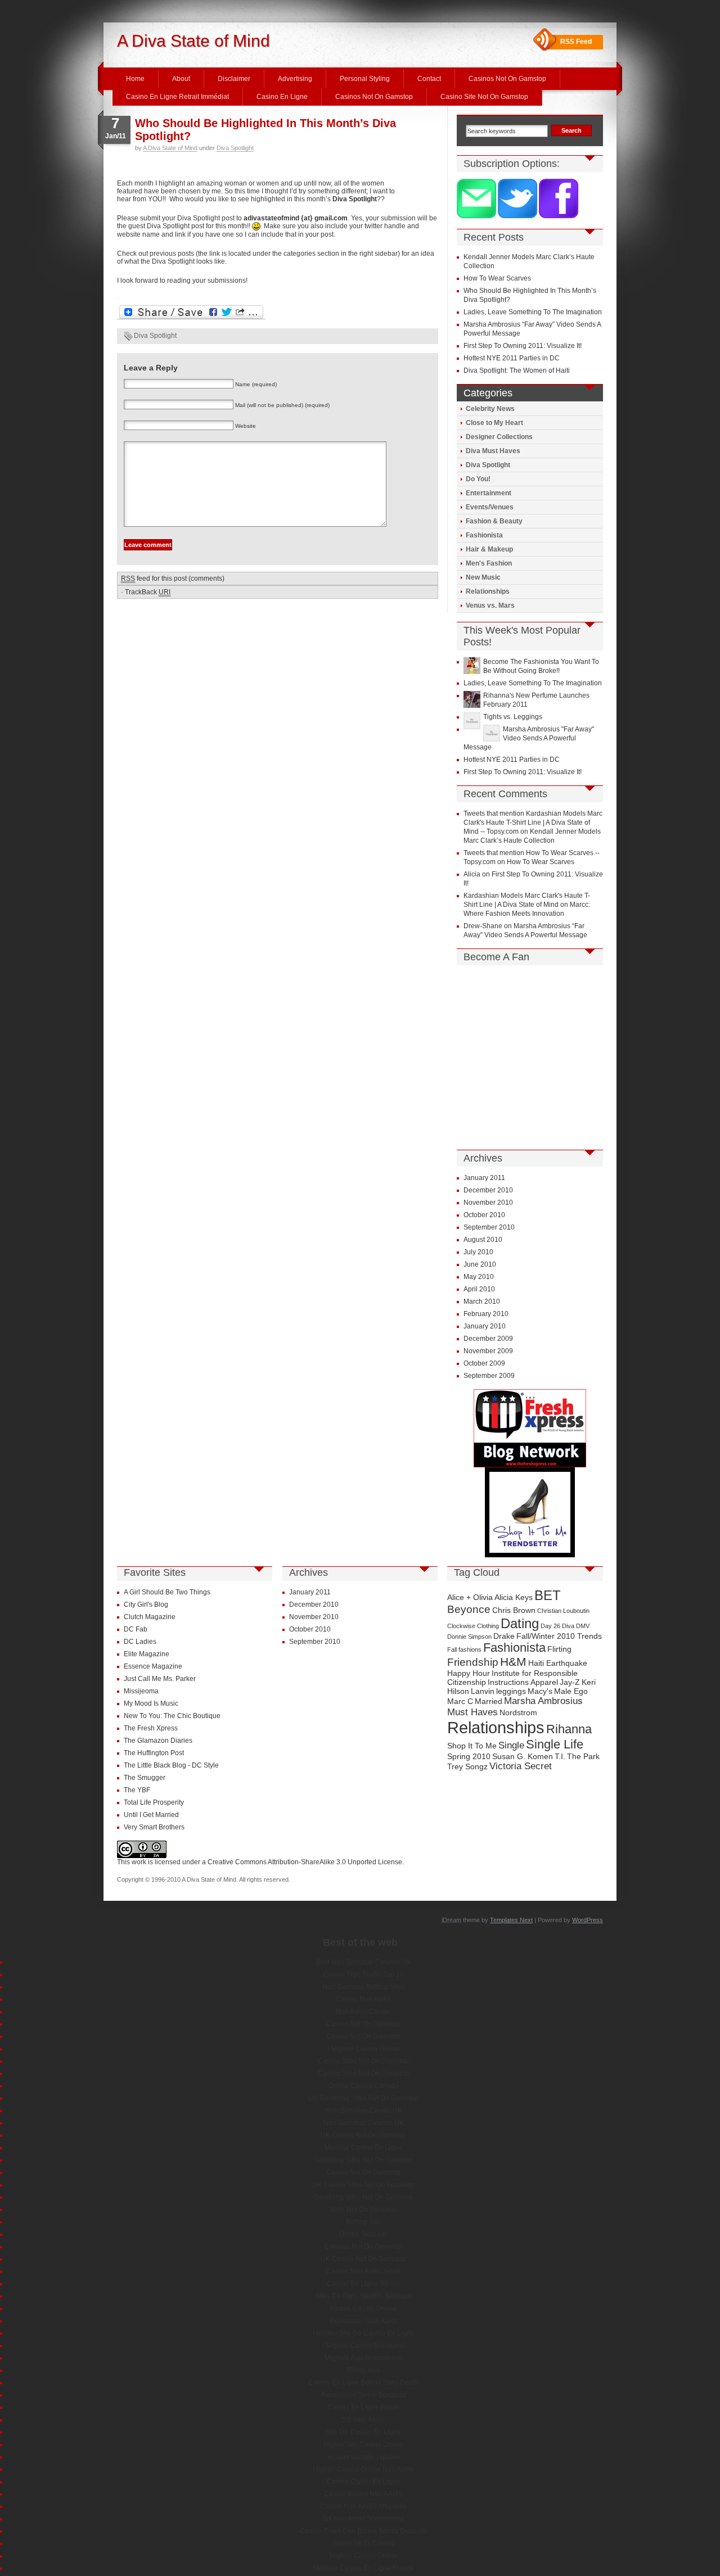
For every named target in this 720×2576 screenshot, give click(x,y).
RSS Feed (576, 42)
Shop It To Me (472, 1746)
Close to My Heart (494, 423)
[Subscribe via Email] (477, 216)
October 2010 (484, 1215)
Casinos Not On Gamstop (507, 79)
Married (489, 1701)
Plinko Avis (364, 2370)
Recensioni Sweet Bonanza (364, 2395)
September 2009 (489, 1376)
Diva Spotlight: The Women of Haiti (517, 370)
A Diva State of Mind (193, 41)
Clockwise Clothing (473, 1626)
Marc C (460, 1701)
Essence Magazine (153, 1666)
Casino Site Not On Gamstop (484, 97)
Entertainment (489, 493)
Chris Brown (514, 1610)
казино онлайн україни (364, 2457)
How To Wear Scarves (497, 278)
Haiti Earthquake (558, 1663)
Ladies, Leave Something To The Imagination (533, 312)
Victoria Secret (521, 1766)
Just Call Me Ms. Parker (160, 1679)
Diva (568, 1626)
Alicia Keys (514, 1597)
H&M (513, 1662)
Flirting (559, 1649)
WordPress (588, 1920)
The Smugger (145, 1778)
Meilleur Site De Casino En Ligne (364, 2333)
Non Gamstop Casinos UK (364, 2123)
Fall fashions (464, 1649)
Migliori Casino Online (364, 2556)
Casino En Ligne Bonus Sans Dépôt (363, 2383)
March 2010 (482, 1301)
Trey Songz (467, 1766)
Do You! (478, 479)
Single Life (555, 1744)
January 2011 (484, 1178)
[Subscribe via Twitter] (518, 216)
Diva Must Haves (493, 451)
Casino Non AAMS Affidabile (363, 2506)
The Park (583, 1756)
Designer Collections (499, 437)
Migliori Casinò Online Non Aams (363, 2469)
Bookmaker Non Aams (364, 2321)
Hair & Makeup (489, 549)
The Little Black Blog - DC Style (171, 1765)
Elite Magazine (147, 1654)
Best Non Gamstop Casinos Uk (363, 1962)
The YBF (137, 1790)
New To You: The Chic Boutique (172, 1716)
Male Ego (571, 1691)
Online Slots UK (363, 2234)
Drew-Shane (483, 926)
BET (548, 1595)
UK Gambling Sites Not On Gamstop (363, 2098)
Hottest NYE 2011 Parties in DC (512, 358)
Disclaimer (234, 79)
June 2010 (480, 1264)
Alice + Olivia (470, 1597)
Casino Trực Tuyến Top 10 (363, 1974)
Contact (429, 79)
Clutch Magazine (150, 1617)
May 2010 (479, 1277)
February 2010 (486, 1314)
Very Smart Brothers (154, 1827)
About (181, 79)
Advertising (295, 79)
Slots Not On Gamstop (363, 2209)
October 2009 (484, 1363)
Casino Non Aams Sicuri (363, 2271)
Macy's (540, 1691)
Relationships (488, 591)
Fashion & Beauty (494, 521)
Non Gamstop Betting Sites (363, 1987)
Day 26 (550, 1626)
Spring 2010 (469, 1756)
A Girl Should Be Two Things (167, 1592)
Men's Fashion (489, 563)
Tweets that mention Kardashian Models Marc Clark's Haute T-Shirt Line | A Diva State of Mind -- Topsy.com (533, 822)
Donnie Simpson (469, 1637)
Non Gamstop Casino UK (364, 2110)
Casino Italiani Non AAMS (363, 2494)
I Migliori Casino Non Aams (364, 2345)
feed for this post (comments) (173, 579)
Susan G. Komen (523, 1756)
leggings (511, 1691)
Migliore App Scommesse (363, 2358)
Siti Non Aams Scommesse (363, 2519)
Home (135, 79)
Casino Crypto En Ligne (363, 2482)
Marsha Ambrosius (543, 1701)
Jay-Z (570, 1682)
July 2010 (478, 1252)
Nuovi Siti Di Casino (364, 2543)
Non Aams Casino (363, 2012)
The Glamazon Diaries (158, 1741)
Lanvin (483, 1691)
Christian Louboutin (563, 1611)
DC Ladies (140, 1642)
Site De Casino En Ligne (363, 2432)
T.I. (560, 1756)
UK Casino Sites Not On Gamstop (363, 2185)
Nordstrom (518, 1712)
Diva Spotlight (235, 148)
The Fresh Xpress (151, 1728)
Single (511, 1745)
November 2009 (488, 1351)
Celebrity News (490, 409)
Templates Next (511, 1920)
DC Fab (136, 1629)
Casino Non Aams (363, 1999)
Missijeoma (141, 1691)
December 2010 (488, 1190)
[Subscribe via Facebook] (559, 216)
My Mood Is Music (151, 1703)
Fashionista (484, 535)
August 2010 (483, 1240)
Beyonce (469, 1609)
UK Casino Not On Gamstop (363, 2135)
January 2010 (485, 1326)
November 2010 (488, 1203)
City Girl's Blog (146, 1605)
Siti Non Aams (363, 2420)
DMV (583, 1626)
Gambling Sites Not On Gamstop (363, 2160)
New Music (483, 577)
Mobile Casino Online (363, 2308)
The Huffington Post (154, 1753)
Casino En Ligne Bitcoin (364, 2284)
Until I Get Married (151, 1815)
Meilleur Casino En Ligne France (364, 2568)
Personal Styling (365, 79)
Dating (520, 1623)
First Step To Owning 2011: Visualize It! (523, 346)
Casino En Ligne (282, 97)
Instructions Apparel (523, 1682)
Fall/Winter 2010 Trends (559, 1636)
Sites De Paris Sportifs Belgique (364, 2296)
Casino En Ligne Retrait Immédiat (177, 97)
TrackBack (148, 592)
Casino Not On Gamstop (363, 2024)
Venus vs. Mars (490, 605)
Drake (504, 1636)
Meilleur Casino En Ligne (363, 2148)
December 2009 (488, 1339)
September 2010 (489, 1227)
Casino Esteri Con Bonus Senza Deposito (364, 2531)
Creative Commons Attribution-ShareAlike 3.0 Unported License (305, 1862)
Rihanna (569, 1729)
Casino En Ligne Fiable (363, 2407)
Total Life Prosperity (154, 1802)
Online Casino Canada (364, 2086)
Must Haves (472, 1712)
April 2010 (479, 1289)
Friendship (473, 1662)
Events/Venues (490, 507)
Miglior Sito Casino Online (363, 2444)
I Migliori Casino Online (364, 2049)
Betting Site (363, 2222)
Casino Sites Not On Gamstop (363, 2061)
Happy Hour (469, 1673)
